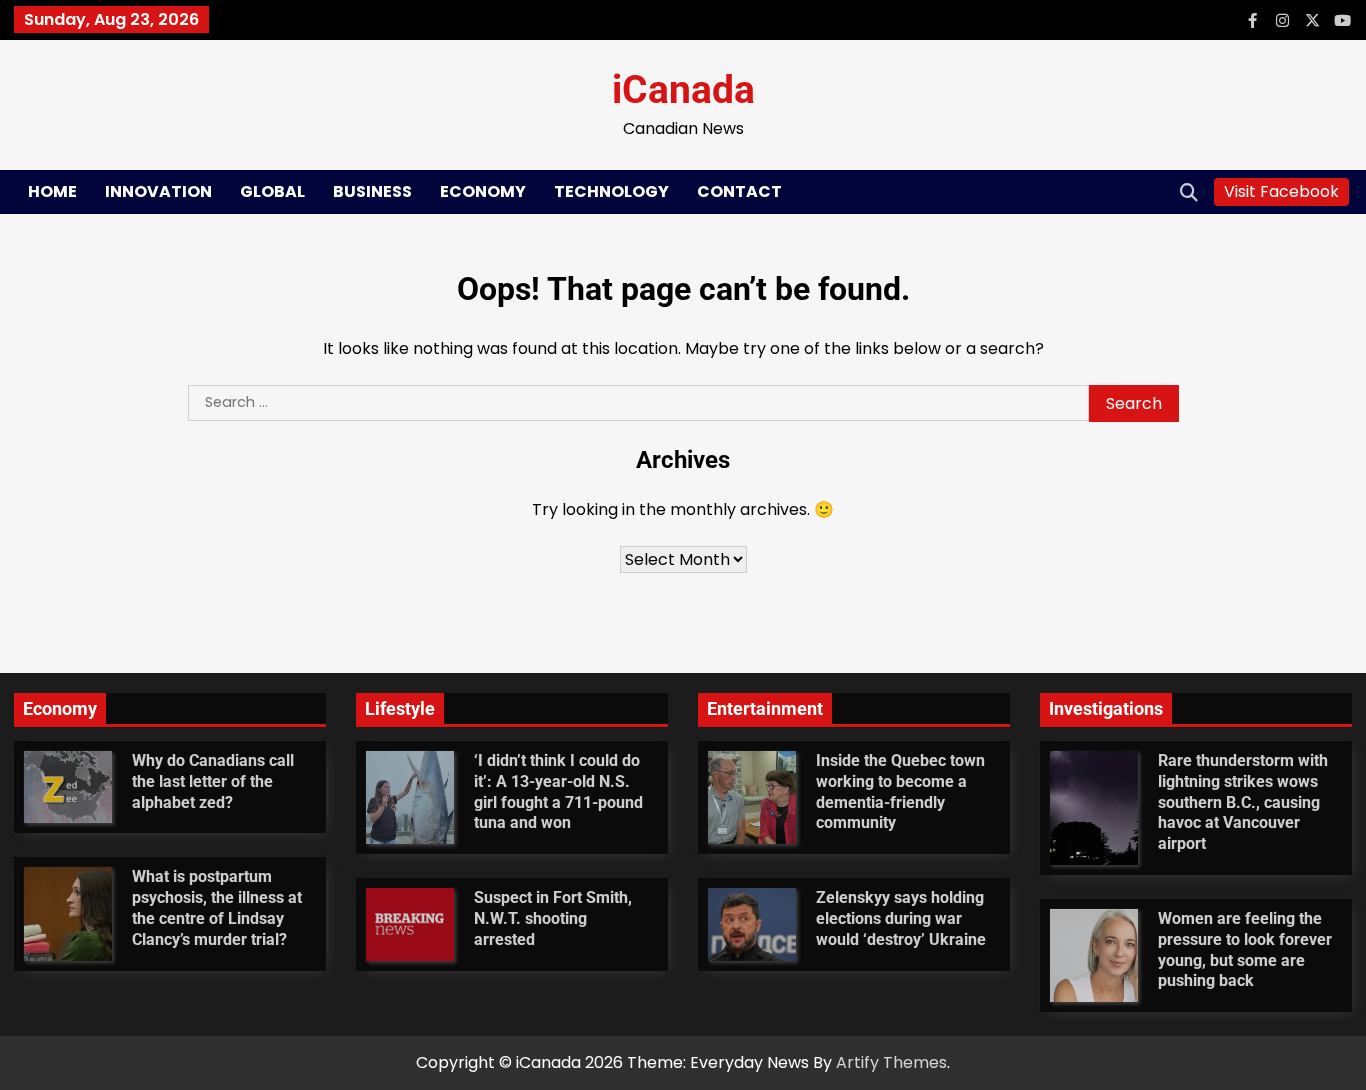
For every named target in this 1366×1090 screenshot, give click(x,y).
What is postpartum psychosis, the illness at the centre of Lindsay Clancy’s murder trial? (217, 907)
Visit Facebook (1281, 191)
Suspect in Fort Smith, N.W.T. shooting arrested (553, 918)
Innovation (158, 191)
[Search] (1189, 192)
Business (372, 191)
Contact (739, 191)
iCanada (683, 90)
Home (52, 191)
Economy (483, 191)
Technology (611, 191)
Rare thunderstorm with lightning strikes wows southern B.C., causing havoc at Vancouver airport (1243, 802)
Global (272, 191)
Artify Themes (891, 1062)
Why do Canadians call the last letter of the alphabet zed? (213, 781)
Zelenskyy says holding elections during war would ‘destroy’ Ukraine (901, 918)
